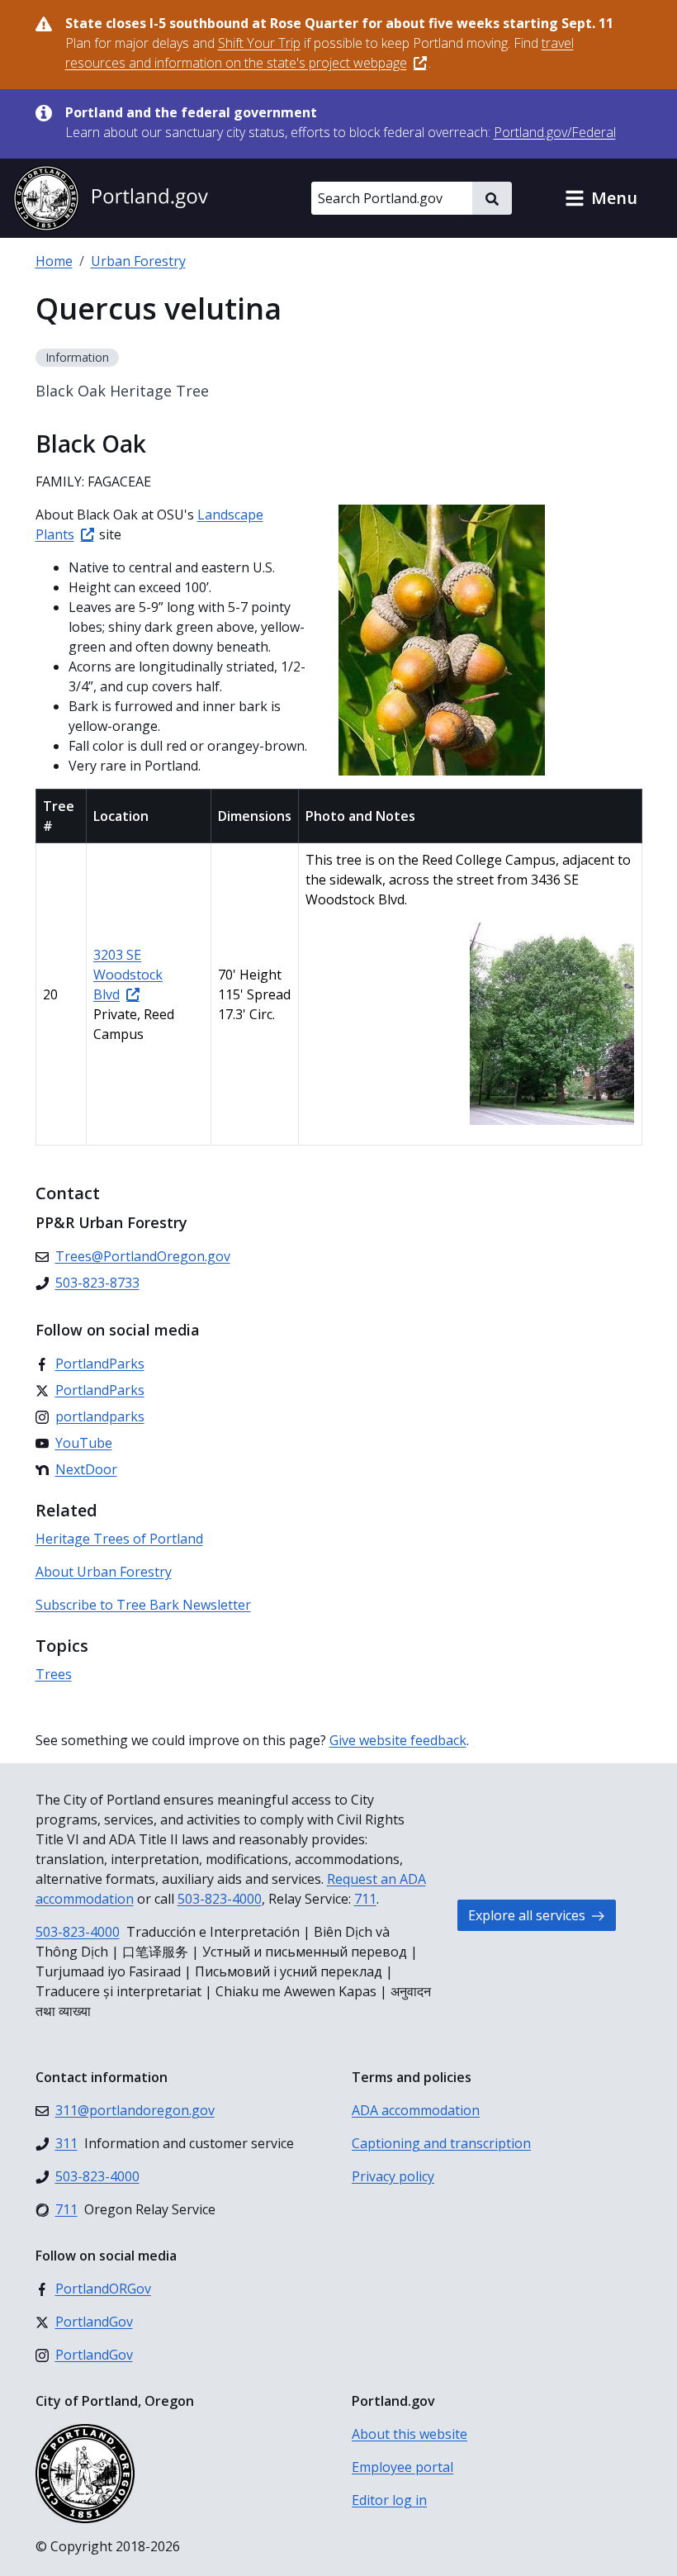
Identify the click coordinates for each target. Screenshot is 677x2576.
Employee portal (402, 2467)
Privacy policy (393, 2176)
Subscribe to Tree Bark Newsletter (143, 1605)
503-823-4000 (220, 1899)
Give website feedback (398, 1740)
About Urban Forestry (104, 1572)
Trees (54, 1674)
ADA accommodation (416, 2110)
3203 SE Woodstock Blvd (128, 975)
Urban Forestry (138, 261)
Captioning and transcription (441, 2143)
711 (365, 1899)
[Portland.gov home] (111, 198)
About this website (410, 2434)
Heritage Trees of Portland (119, 1539)
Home (54, 261)
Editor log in (389, 2500)
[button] (601, 198)
